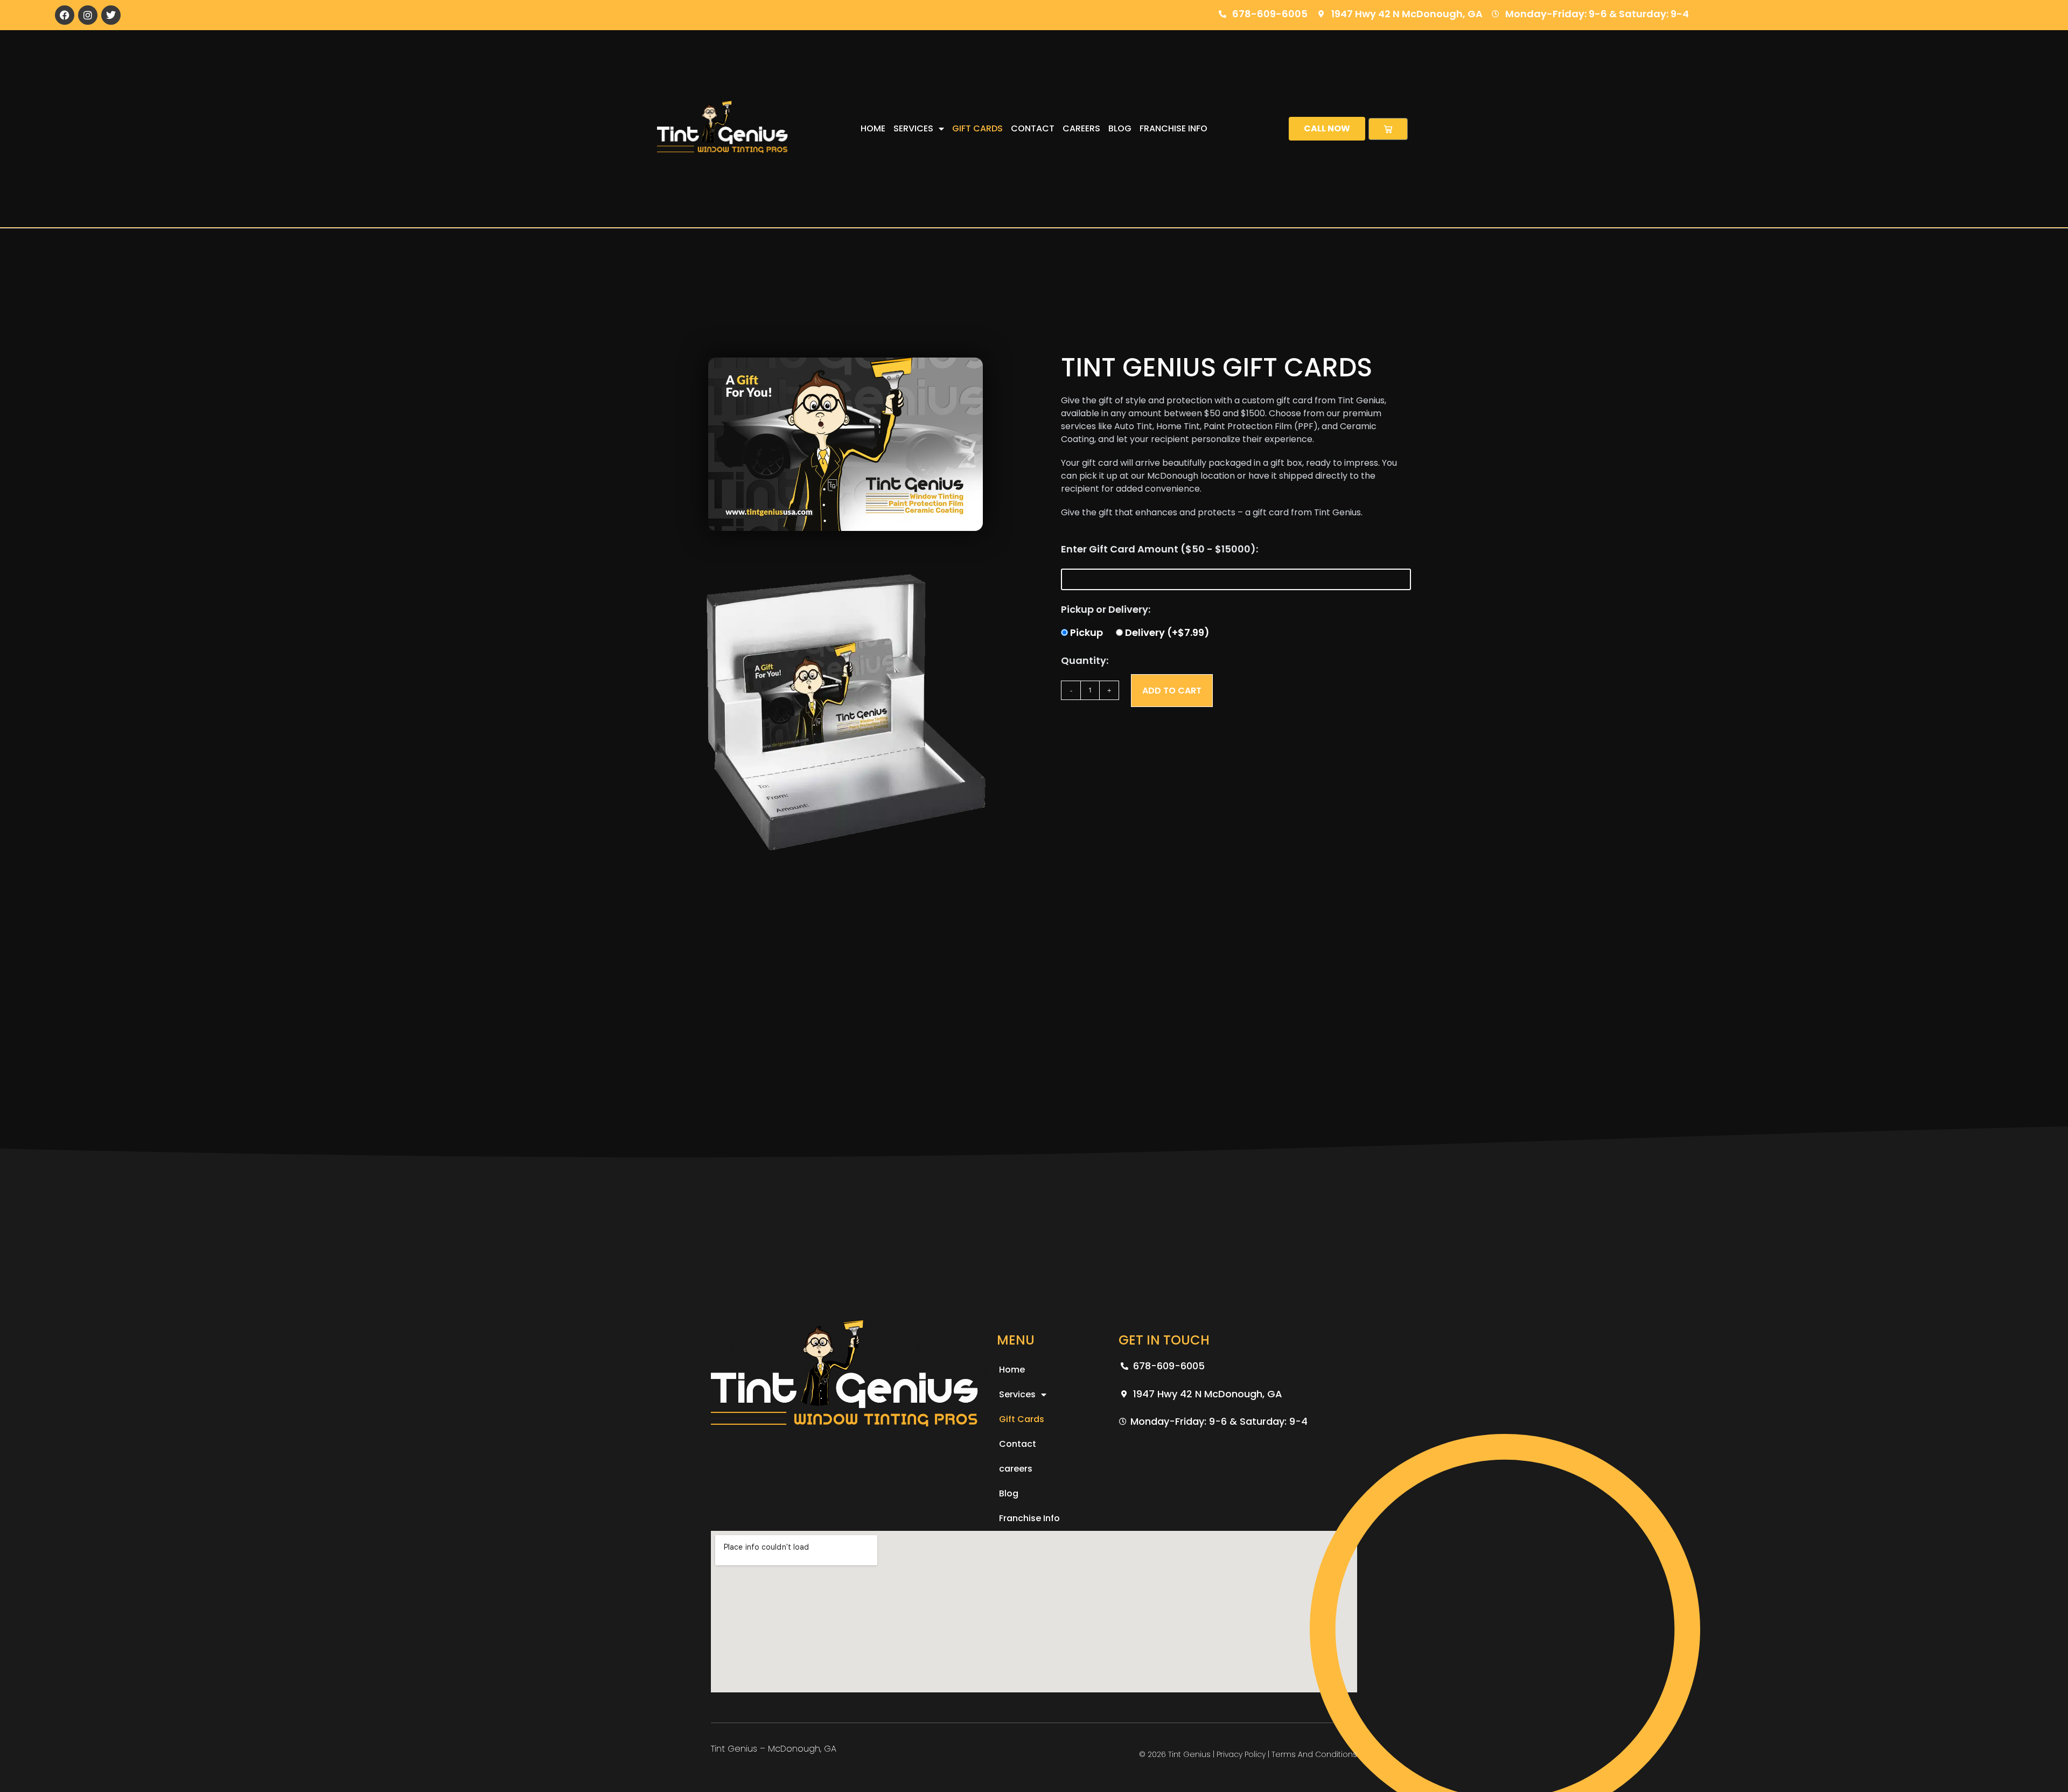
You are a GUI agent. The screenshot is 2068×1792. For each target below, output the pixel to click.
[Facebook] (65, 15)
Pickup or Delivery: (1106, 609)
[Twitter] (111, 15)
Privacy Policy (1241, 1754)
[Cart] (1388, 129)
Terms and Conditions (1314, 1754)
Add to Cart (1172, 691)
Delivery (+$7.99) (1167, 632)
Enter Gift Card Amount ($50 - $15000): (1159, 549)
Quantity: (1085, 660)
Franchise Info (1173, 128)
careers (1081, 128)
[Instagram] (88, 15)
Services (913, 128)
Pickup (1087, 632)
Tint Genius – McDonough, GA (774, 1749)
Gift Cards (977, 128)
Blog (1120, 128)
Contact (1033, 128)
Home (873, 128)
